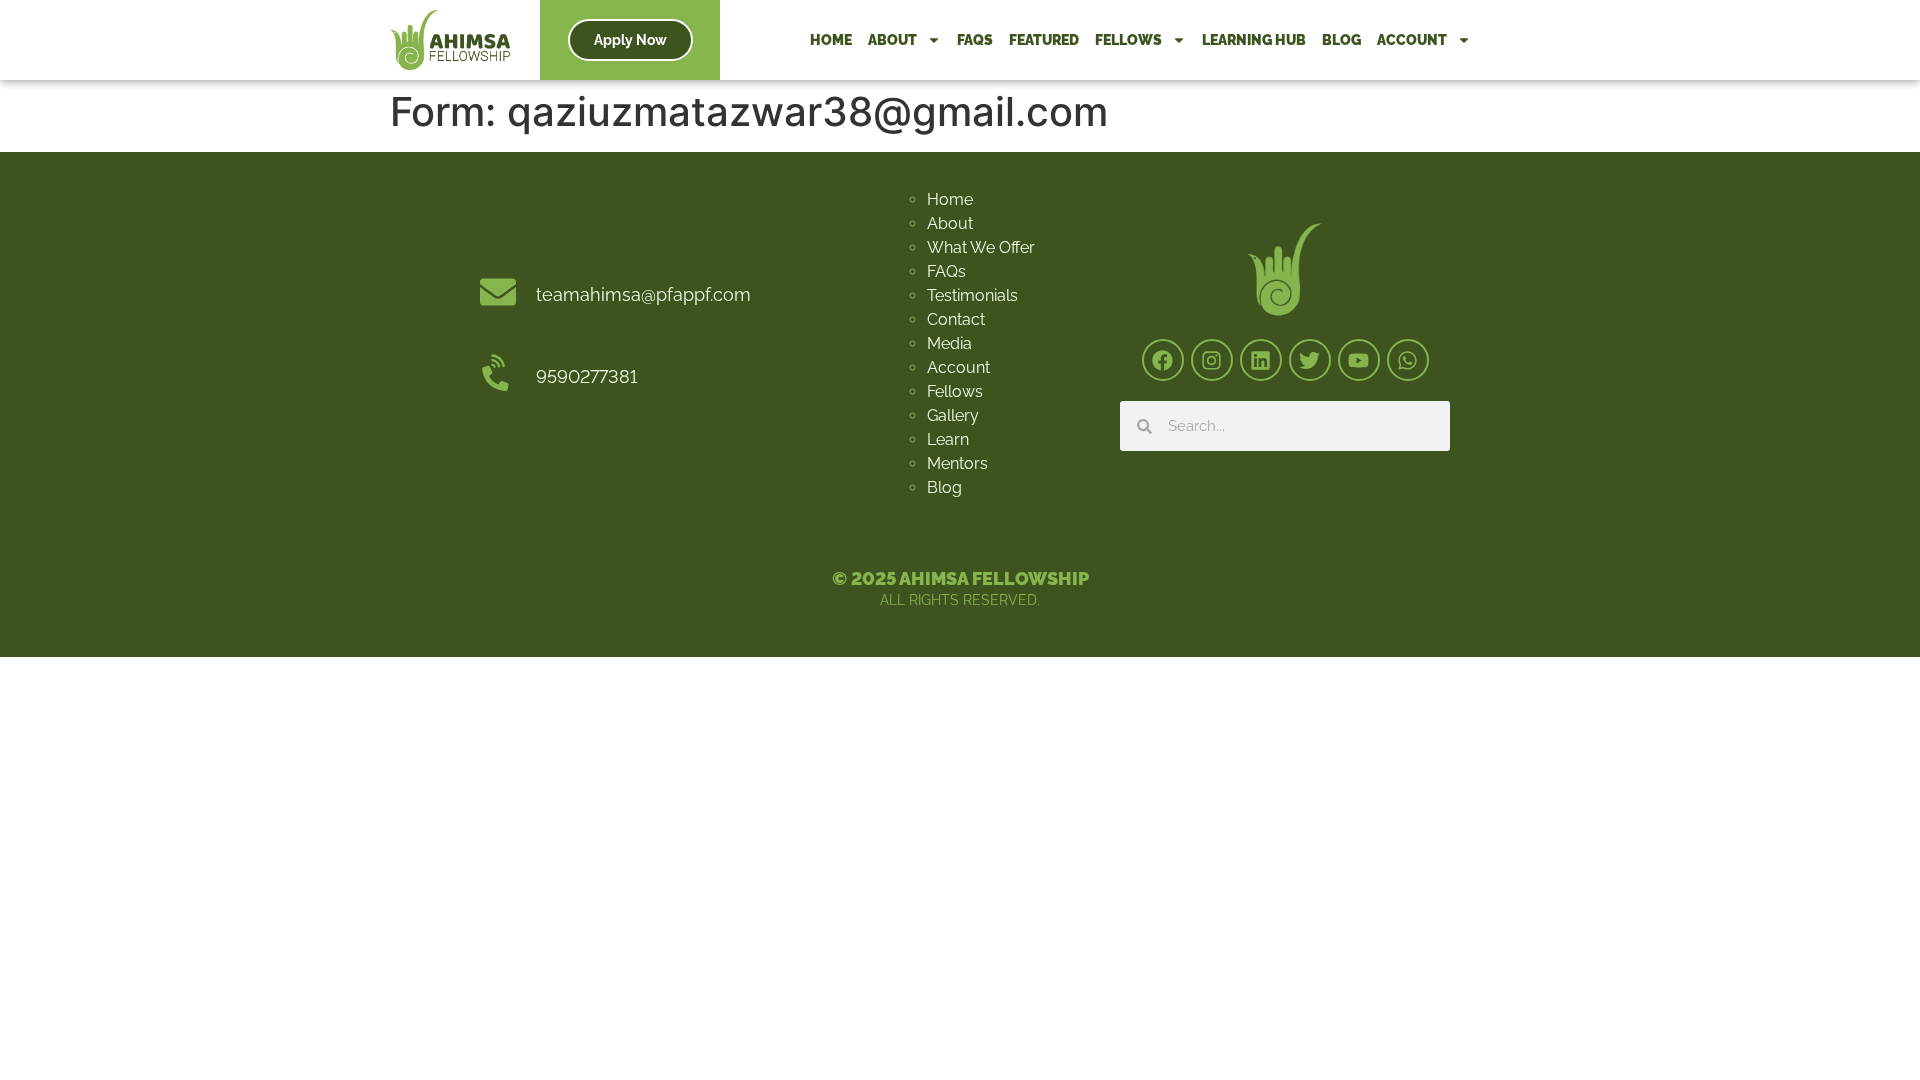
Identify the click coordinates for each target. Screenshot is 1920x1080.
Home (831, 40)
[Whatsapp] (1408, 360)
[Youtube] (1359, 360)
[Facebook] (1163, 360)
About (892, 40)
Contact (956, 319)
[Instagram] (1212, 360)
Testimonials (972, 295)
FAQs (975, 40)
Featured (1044, 40)
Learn (948, 439)
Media (949, 343)
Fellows (1128, 40)
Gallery (953, 415)
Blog (1341, 40)
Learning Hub (1254, 40)
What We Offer (981, 247)
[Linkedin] (1261, 360)
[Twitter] (1310, 360)
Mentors (957, 463)
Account (1412, 40)
